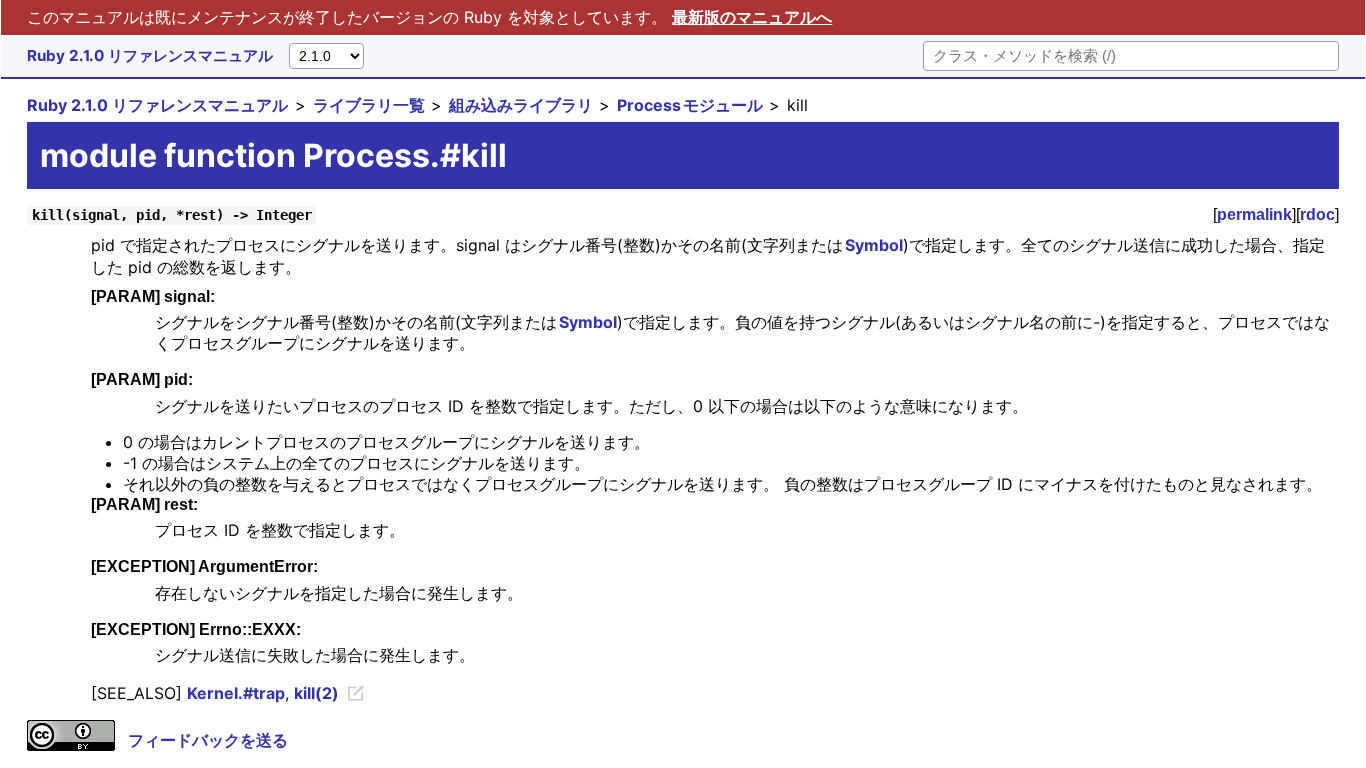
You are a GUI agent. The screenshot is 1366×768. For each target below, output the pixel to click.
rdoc (1317, 214)
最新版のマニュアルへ (752, 17)
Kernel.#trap (236, 693)
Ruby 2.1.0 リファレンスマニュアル (150, 55)
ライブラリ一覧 (369, 105)
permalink (1254, 214)
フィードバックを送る (208, 740)
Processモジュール (690, 105)
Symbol (874, 245)
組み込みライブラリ (521, 105)
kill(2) (316, 693)
